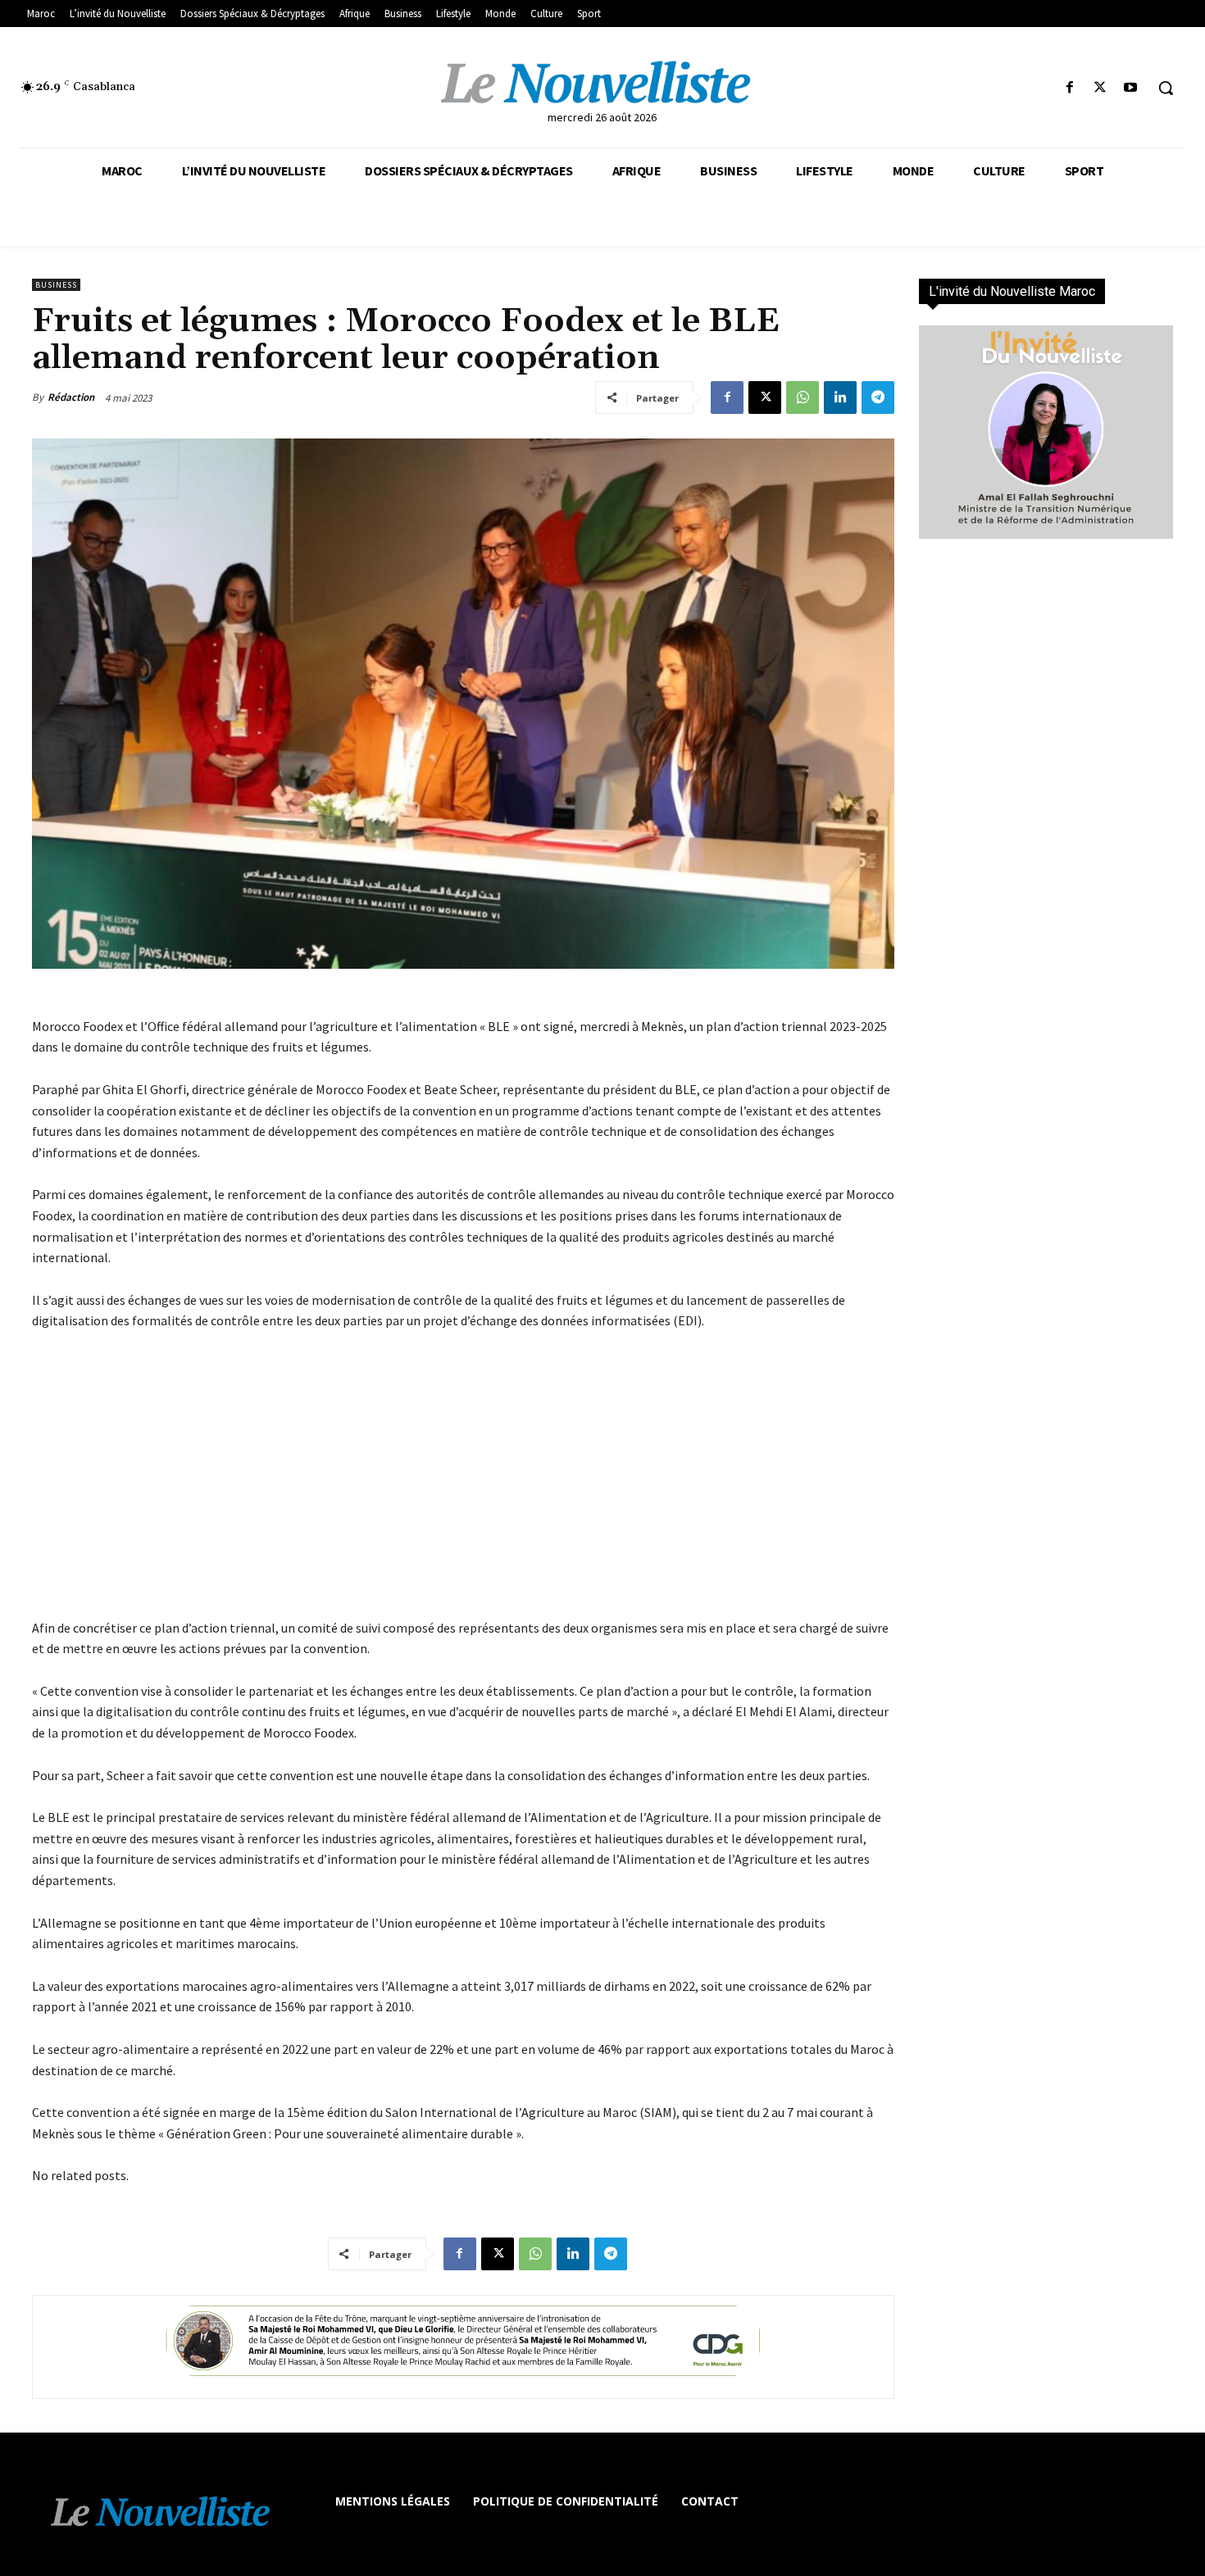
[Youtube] (1131, 88)
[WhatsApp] (803, 398)
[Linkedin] (840, 398)
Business (56, 285)
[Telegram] (878, 398)
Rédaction (71, 397)
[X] (1100, 88)
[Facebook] (1069, 88)
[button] (1166, 88)
